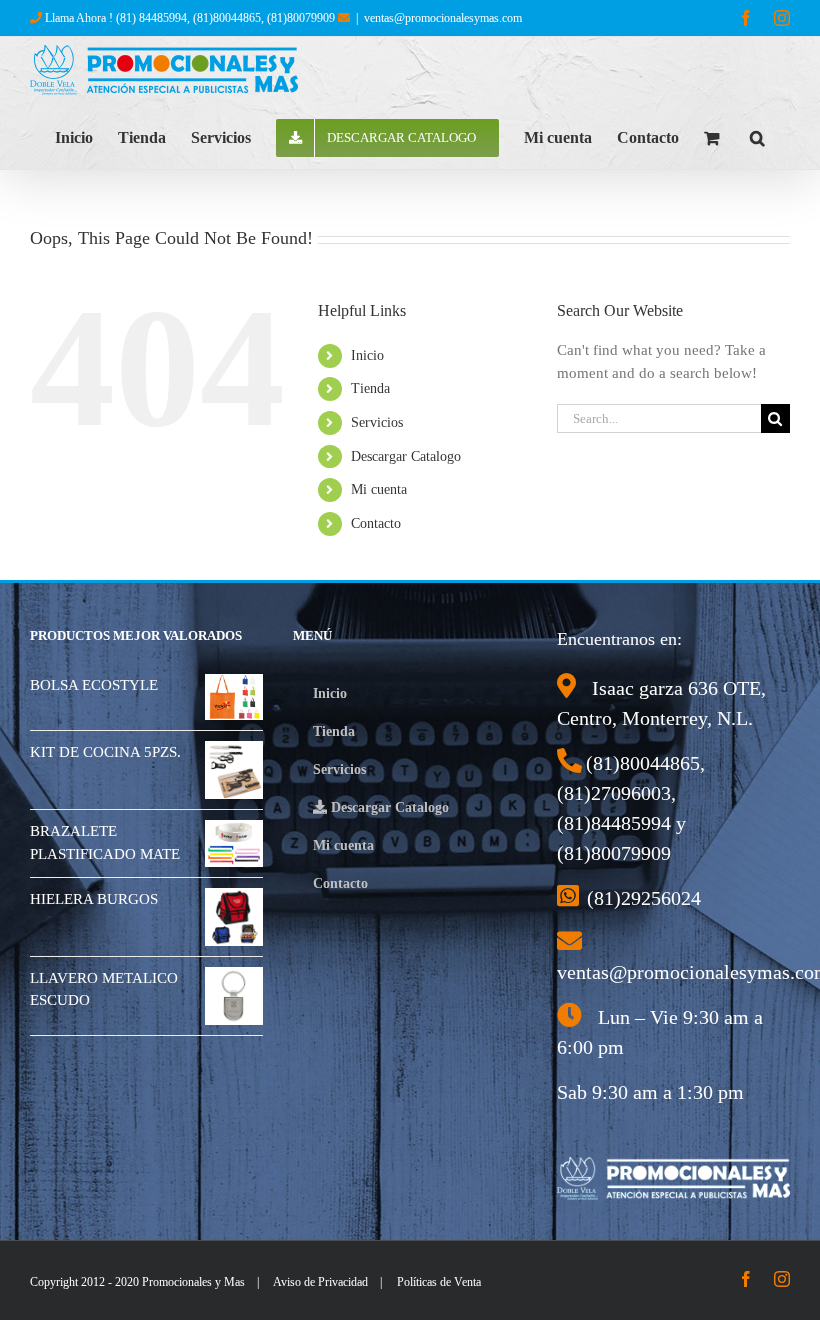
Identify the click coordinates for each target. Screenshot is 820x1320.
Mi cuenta (379, 489)
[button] (757, 136)
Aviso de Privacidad (320, 1282)
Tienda (370, 388)
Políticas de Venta (439, 1282)
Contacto (376, 523)
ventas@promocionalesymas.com (443, 18)
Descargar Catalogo (406, 456)
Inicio (367, 355)
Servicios (377, 422)
